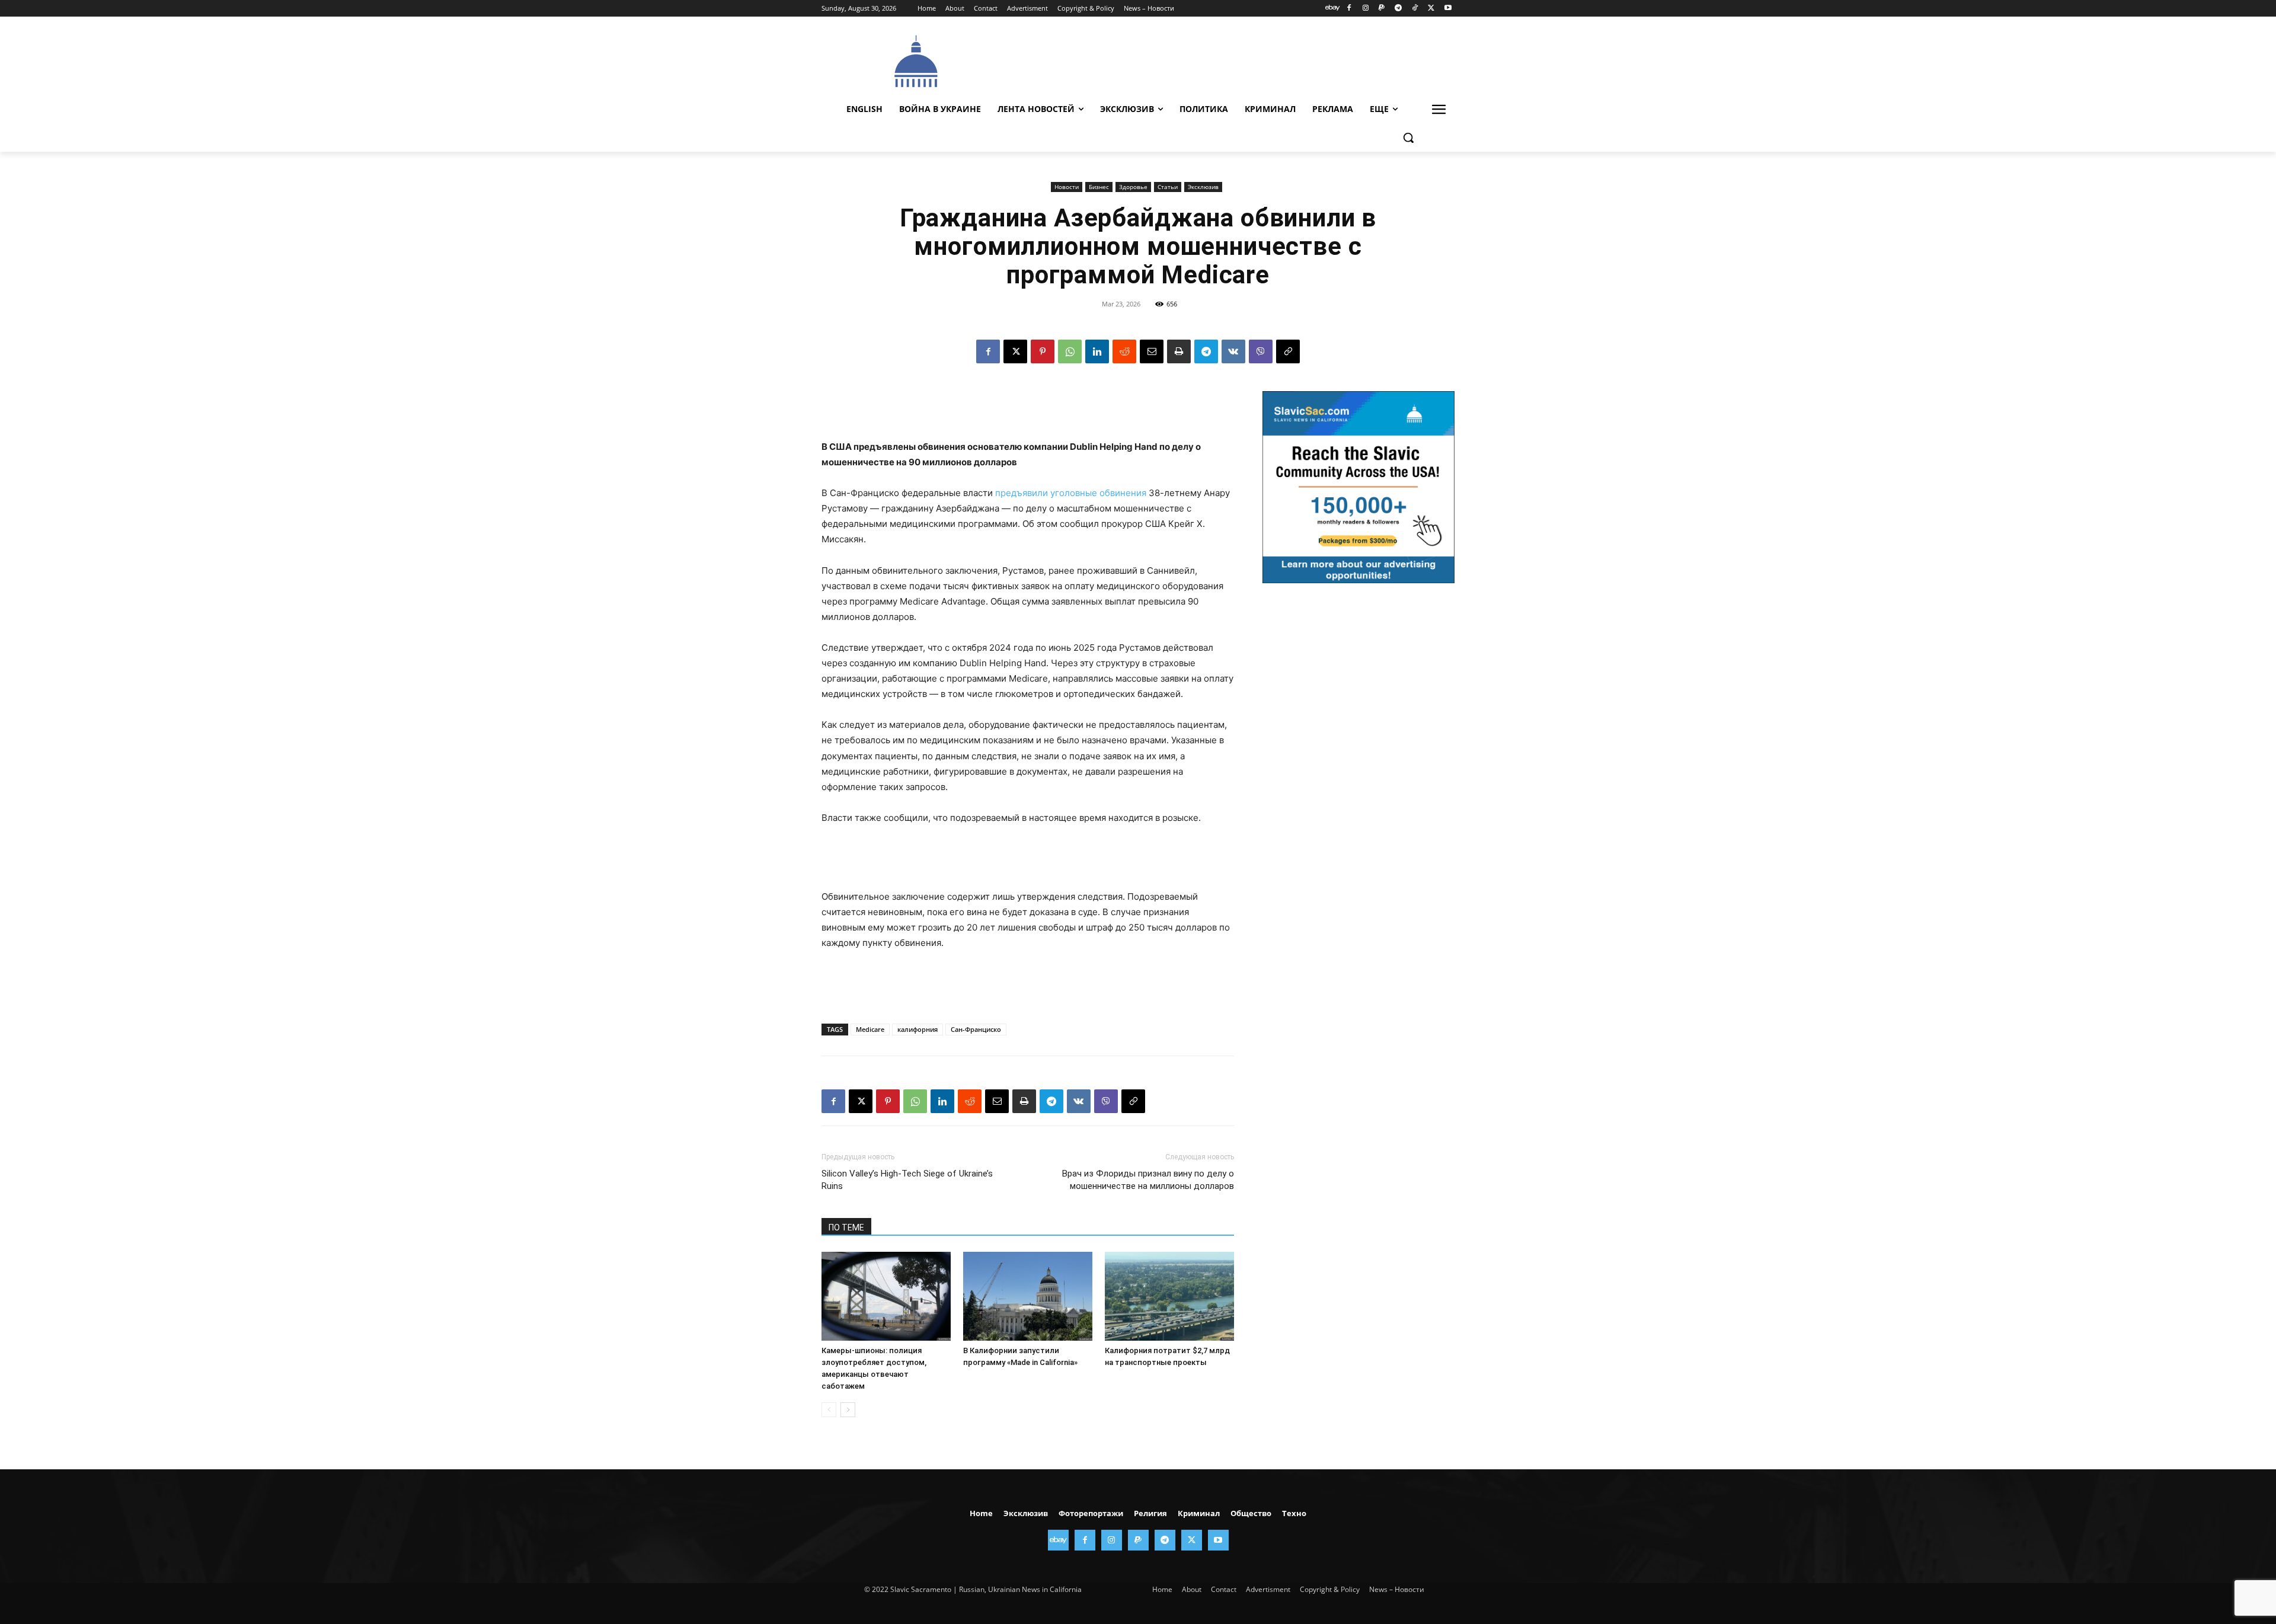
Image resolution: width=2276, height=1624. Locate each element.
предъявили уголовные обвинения (1071, 493)
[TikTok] (1415, 9)
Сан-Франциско (976, 1029)
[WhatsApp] (1070, 351)
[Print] (1179, 351)
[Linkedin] (1097, 351)
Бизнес (1099, 187)
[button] (1408, 138)
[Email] (1152, 351)
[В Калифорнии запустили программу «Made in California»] (1028, 1296)
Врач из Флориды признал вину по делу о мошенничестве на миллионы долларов (1148, 1180)
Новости (1067, 187)
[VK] (1233, 351)
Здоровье (1133, 187)
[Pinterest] (1043, 351)
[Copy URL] (1288, 351)
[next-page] (848, 1410)
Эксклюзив (1203, 187)
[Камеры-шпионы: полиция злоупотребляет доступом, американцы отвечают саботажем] (886, 1296)
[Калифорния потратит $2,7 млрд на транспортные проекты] (1169, 1296)
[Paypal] (1382, 9)
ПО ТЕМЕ (846, 1227)
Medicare (870, 1029)
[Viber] (1261, 351)
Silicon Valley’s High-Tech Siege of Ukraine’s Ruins (907, 1180)
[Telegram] (1398, 9)
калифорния (918, 1029)
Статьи (1168, 187)
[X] (1431, 9)
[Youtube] (1448, 9)
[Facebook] (1349, 9)
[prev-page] (829, 1410)
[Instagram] (1365, 9)
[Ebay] (1333, 9)
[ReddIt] (1124, 351)
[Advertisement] (1227, 60)
